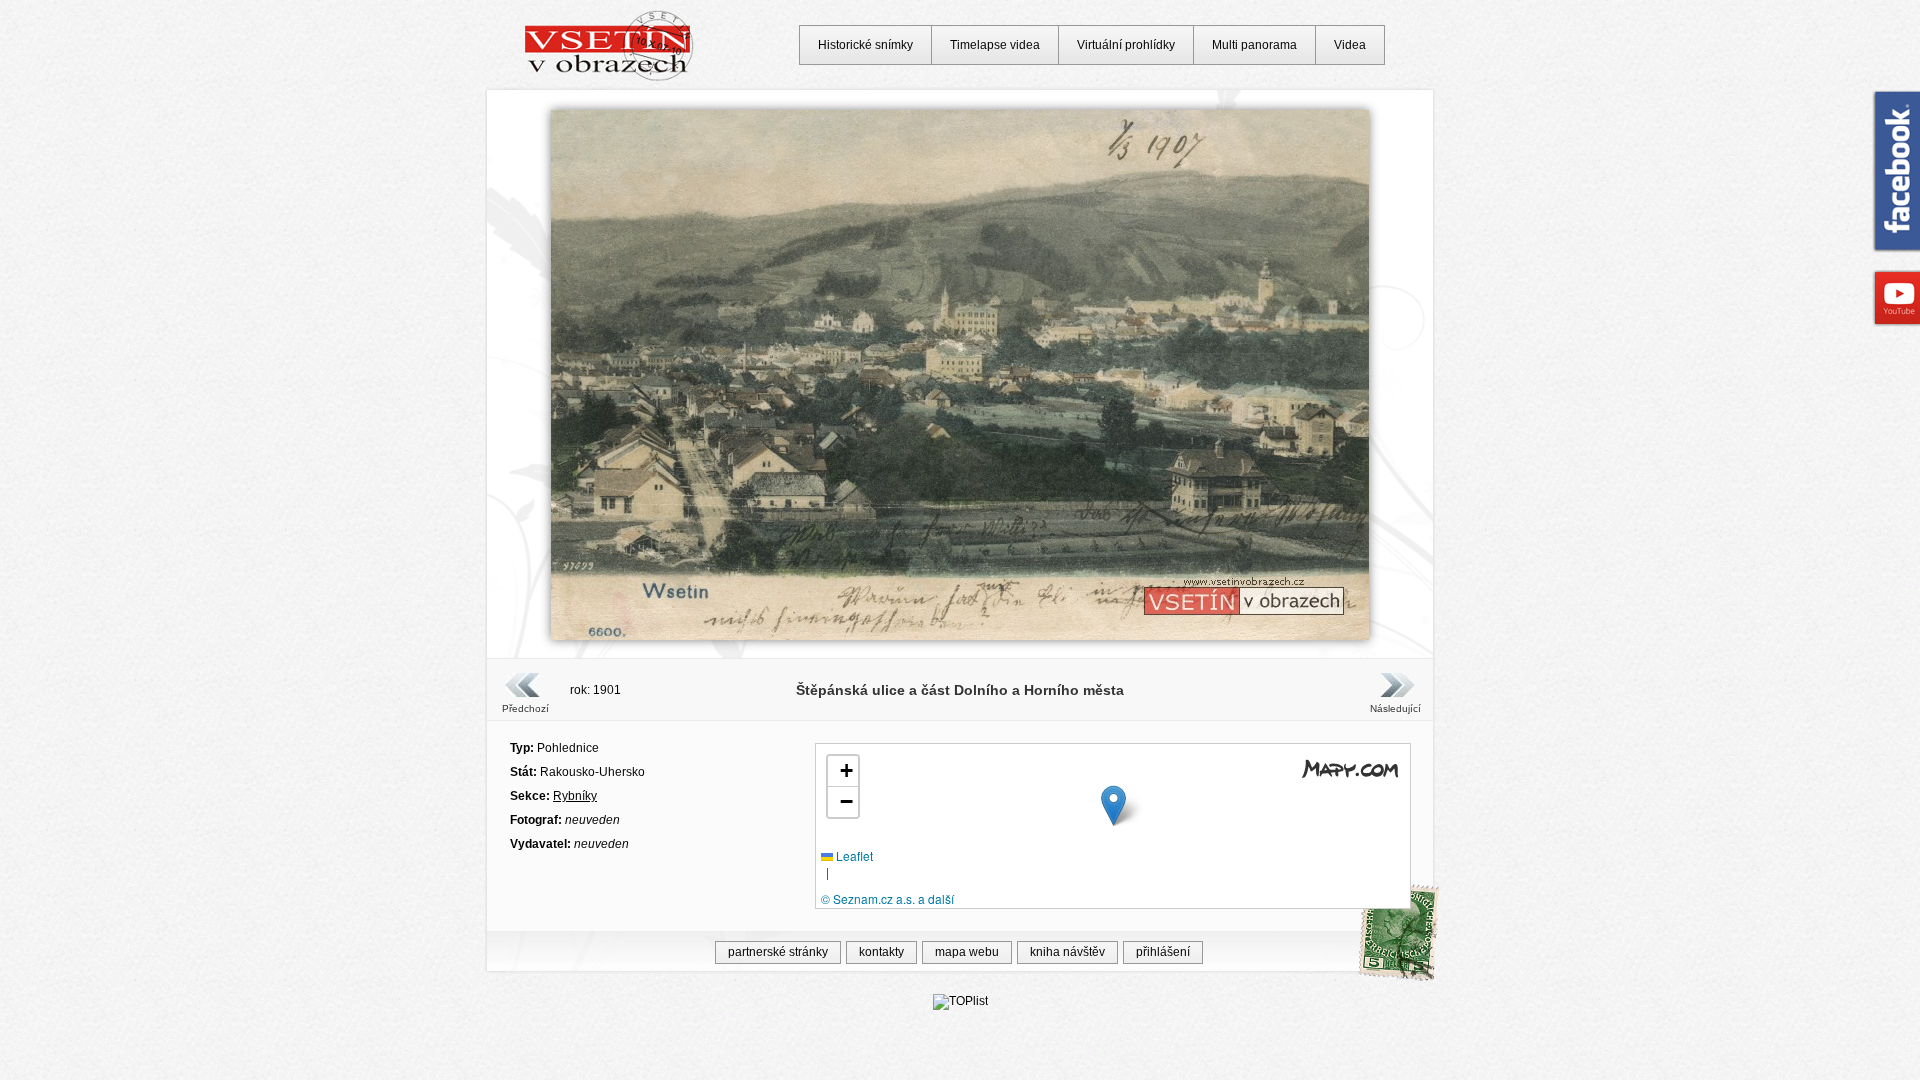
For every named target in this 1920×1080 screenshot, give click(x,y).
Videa (1350, 45)
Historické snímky (865, 45)
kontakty (881, 952)
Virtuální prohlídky (1126, 45)
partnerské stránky (778, 952)
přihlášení (1163, 952)
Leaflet (853, 855)
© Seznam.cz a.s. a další (887, 898)
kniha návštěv (1067, 952)
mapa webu (967, 952)
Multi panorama (1254, 45)
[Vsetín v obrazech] (609, 78)
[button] (1113, 805)
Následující (1395, 708)
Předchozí (525, 708)
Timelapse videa (995, 45)
